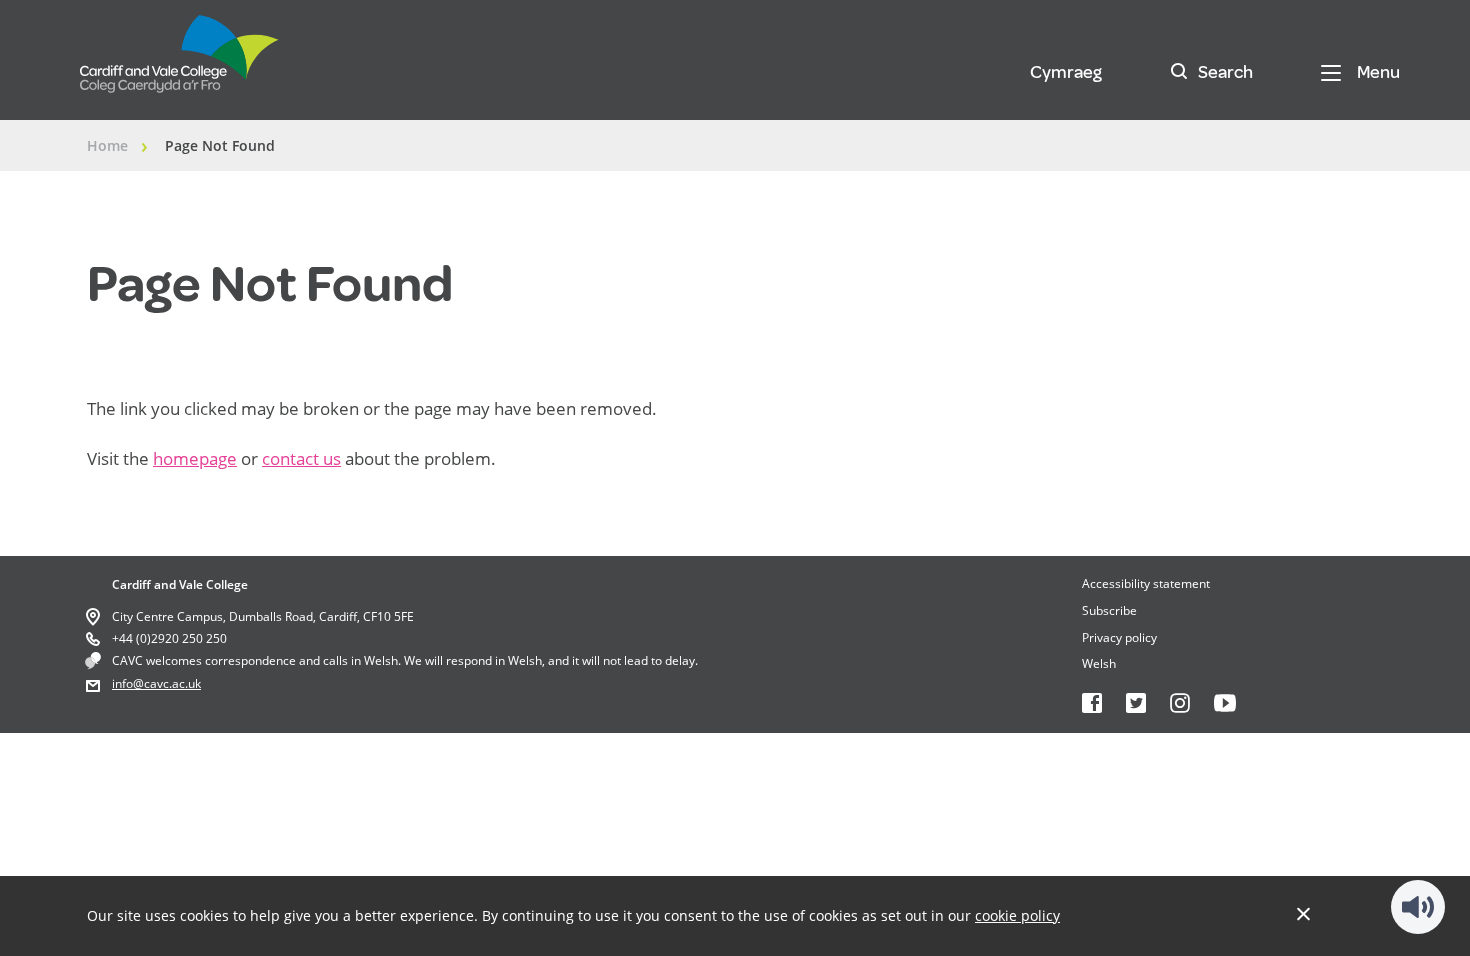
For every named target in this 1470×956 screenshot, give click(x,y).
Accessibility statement (1146, 583)
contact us (301, 458)
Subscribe (1109, 610)
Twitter (1136, 703)
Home (107, 145)
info (122, 683)
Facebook (1092, 703)
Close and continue (1303, 913)
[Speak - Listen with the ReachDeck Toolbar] (1418, 907)
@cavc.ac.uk (167, 683)
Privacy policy (1119, 637)
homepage (195, 458)
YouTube (1225, 703)
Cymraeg (1066, 72)
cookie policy (1017, 915)
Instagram (1180, 703)
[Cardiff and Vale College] (180, 63)
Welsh (1099, 663)
